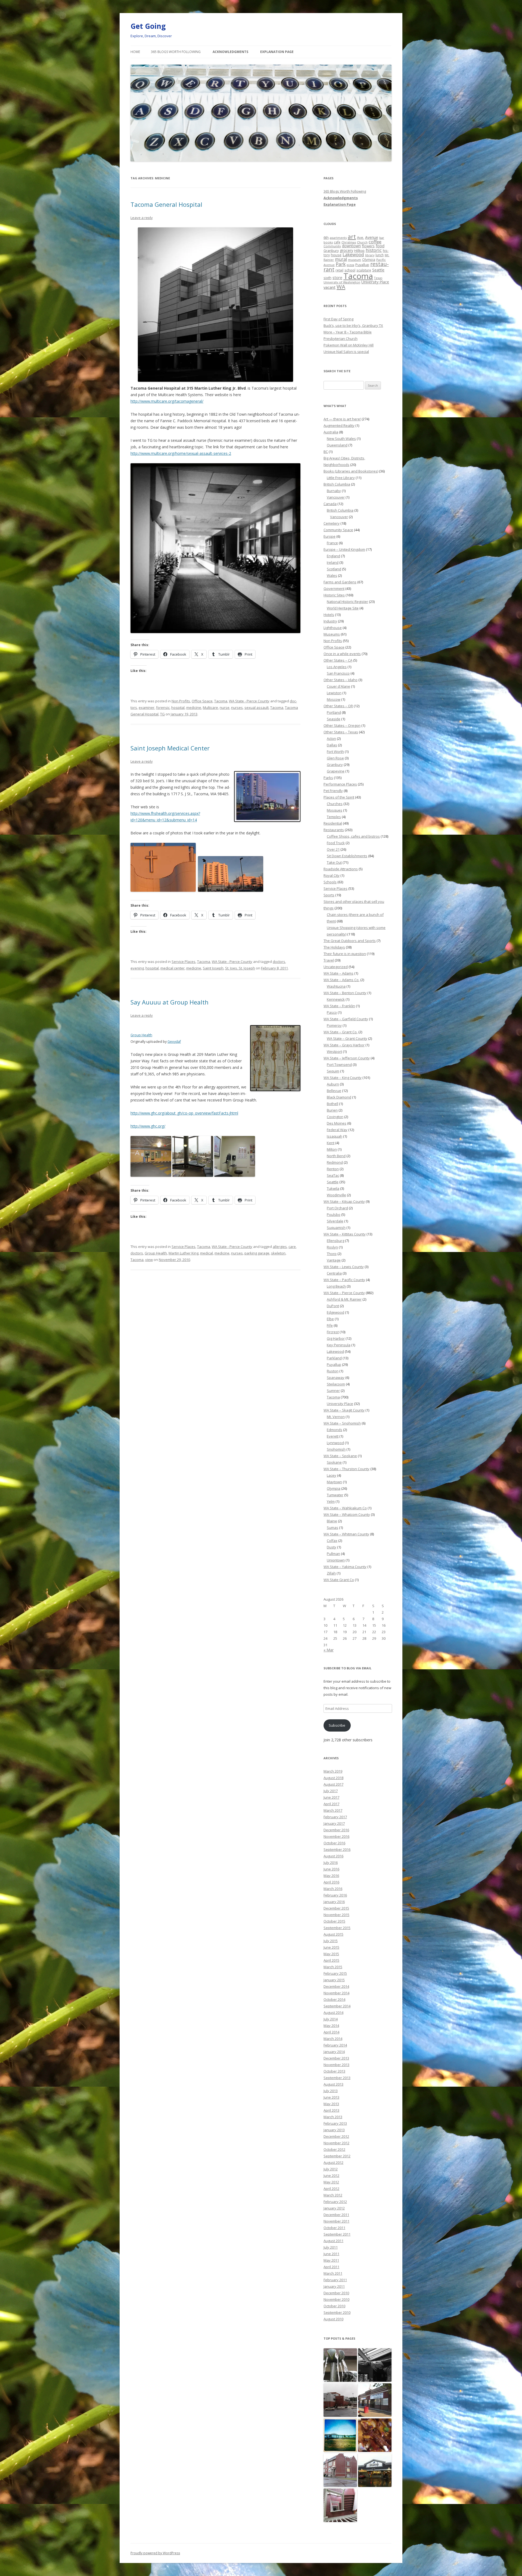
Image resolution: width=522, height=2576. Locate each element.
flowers (368, 246)
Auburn (333, 1084)
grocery (347, 250)
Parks (328, 778)
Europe (330, 536)
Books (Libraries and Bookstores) (351, 471)
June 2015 (331, 1947)
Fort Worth (335, 752)
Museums (332, 634)
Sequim (333, 1071)
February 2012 (335, 2202)
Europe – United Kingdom (344, 549)
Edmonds (335, 1430)
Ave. (361, 237)
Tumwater (335, 1495)
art (352, 237)
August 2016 (333, 1856)
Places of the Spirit (339, 797)
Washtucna (336, 986)
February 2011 (335, 2280)
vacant (330, 287)
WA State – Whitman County (346, 1534)
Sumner (333, 1391)
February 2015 (335, 1973)
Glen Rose (335, 758)
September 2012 (337, 2156)
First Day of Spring (338, 319)
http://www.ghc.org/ (148, 1126)
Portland (334, 712)
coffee (375, 242)
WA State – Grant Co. (341, 1032)
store (337, 277)
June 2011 (331, 2254)
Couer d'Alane (338, 686)
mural (341, 259)
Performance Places (340, 784)
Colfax (332, 1541)
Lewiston (334, 693)
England (333, 556)
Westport (334, 1051)
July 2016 (331, 1863)
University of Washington (342, 282)
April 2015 (331, 1960)
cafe (337, 242)
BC (326, 452)
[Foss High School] (340, 2400)
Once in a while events (342, 654)
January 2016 (334, 1902)
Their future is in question (345, 954)
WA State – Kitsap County (344, 1201)
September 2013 (337, 2078)
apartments (338, 238)
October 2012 (334, 2149)
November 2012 (336, 2143)
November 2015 (336, 1915)
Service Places (184, 962)
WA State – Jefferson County (347, 1058)
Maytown (334, 1482)
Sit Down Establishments (347, 856)
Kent (331, 1143)
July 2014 (331, 2019)
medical (206, 1253)
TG (162, 714)
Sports (329, 895)
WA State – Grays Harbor (344, 1045)
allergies (280, 1247)
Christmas (349, 242)
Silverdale (335, 1221)
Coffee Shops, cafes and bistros (353, 836)
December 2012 (336, 2136)
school (350, 270)
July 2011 (331, 2247)
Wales (332, 575)
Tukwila (333, 1188)
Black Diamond (339, 1097)
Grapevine (336, 771)
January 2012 (334, 2208)
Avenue (372, 237)
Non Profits (181, 701)
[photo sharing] (267, 820)
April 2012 (331, 2189)
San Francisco (338, 673)
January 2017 (334, 1823)
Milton (332, 1149)
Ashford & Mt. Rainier (344, 1299)
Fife (330, 1325)
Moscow (334, 699)
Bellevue (334, 1091)
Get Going (148, 26)
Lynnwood (335, 1443)
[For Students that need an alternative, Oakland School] (340, 2470)
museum (355, 260)
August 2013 (333, 2084)
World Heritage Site (343, 608)
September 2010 (337, 2312)
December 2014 (336, 1986)
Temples (334, 817)
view (149, 1260)
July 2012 (331, 2169)
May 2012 (331, 2182)
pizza (350, 265)
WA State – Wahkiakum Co (345, 1508)
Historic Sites (334, 595)
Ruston (333, 1371)
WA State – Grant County (347, 1038)
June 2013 (331, 2097)
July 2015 (331, 1941)
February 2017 (335, 1817)
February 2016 (335, 1895)
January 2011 (334, 2286)
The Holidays (334, 947)
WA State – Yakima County (345, 1567)
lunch (380, 255)
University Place (375, 282)
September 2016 (337, 1849)
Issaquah (335, 1136)
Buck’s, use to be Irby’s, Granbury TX (353, 325)
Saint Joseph (213, 968)
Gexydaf (174, 1042)
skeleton (278, 1253)
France (332, 543)
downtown (351, 246)
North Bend (336, 1156)
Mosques (335, 810)
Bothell (333, 1104)
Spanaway (336, 1378)
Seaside (334, 719)
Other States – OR (338, 706)
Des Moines (337, 1123)
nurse (225, 708)
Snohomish (336, 1449)
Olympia (369, 259)
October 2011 (334, 2228)
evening (137, 968)
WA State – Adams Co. (341, 980)
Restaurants (334, 830)
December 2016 (336, 1830)
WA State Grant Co (339, 1580)
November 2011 (336, 2221)
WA (341, 287)
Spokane (334, 1462)
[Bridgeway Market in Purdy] (375, 2470)
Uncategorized (336, 967)
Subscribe (337, 1725)
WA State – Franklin (339, 1006)
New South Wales (341, 439)
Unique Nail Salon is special (346, 352)
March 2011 (333, 2273)
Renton (333, 1169)
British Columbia (337, 484)
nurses (237, 708)
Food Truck (336, 843)
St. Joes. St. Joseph (240, 968)
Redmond (335, 1162)
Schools (330, 882)
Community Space (338, 530)
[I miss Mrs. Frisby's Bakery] (375, 2400)
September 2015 (337, 1928)
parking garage (257, 1253)
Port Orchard (337, 1208)
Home (135, 52)
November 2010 (336, 2299)
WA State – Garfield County (346, 1019)
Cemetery (332, 523)
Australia (331, 432)
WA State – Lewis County (344, 1267)
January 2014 (334, 2052)
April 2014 (331, 2032)
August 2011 (333, 2241)
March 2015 (333, 1967)
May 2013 (331, 2104)
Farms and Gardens (340, 582)
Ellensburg (335, 1241)
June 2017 (331, 1797)
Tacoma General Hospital (166, 204)
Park (341, 264)
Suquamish (336, 1228)
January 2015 (334, 1980)
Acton (331, 738)
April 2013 (331, 2110)
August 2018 (333, 1778)
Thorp (332, 1254)
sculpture (364, 270)
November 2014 (336, 1993)
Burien (332, 1110)
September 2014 (337, 2006)
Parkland (334, 1358)
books (328, 242)
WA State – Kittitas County (345, 1234)
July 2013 (331, 2091)
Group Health (141, 1035)
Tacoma (221, 701)
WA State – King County (343, 1078)
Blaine (332, 1521)
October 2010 (334, 2306)
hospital (178, 708)
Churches (335, 804)
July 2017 (331, 1791)
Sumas (333, 1528)
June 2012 (331, 2176)
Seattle (378, 270)
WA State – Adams (338, 973)
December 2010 (336, 2293)
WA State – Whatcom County (347, 1514)
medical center (173, 968)
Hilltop (359, 251)
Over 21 (333, 849)
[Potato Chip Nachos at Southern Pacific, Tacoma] (375, 2435)
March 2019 (333, 1771)
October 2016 (334, 1843)
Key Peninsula (339, 1345)
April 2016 (331, 1882)
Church (362, 242)
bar (382, 238)
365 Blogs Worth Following (176, 52)
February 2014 (335, 2045)
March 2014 (333, 2039)
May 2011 (331, 2260)
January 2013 (334, 2130)
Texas (378, 278)
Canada (330, 504)
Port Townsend (339, 1065)
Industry (330, 621)
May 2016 (331, 1876)
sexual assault (257, 708)
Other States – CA (338, 660)
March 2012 (333, 2195)
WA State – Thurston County (347, 1469)
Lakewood (353, 254)
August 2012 (333, 2162)
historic (374, 250)
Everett (333, 1436)
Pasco (332, 1012)
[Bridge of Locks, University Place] (340, 2435)
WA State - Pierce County (249, 701)
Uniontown (336, 1560)
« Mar (329, 1650)
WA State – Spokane (340, 1456)
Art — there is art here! (342, 419)
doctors (279, 962)
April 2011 (331, 2267)
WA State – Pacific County (344, 1280)
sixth (327, 278)
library (370, 255)
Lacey (332, 1475)
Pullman (333, 1554)
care (292, 1247)
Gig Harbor (336, 1338)
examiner (147, 708)
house (336, 255)
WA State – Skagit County (344, 1410)
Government (334, 589)
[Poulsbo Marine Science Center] (375, 2365)
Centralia (334, 1273)
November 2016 (336, 1836)
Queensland (337, 445)
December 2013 (336, 2058)
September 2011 (337, 2234)
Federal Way (337, 1130)
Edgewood (335, 1312)
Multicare (210, 708)
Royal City (332, 875)
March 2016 (333, 1889)
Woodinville (336, 1195)
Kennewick (336, 999)
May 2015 (331, 1954)
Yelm (331, 1501)
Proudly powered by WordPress (155, 2553)
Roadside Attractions (341, 869)
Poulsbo (334, 1215)
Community (332, 246)
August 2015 (333, 1934)
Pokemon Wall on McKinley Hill (349, 345)
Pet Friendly (333, 791)
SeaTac (333, 1175)
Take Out (334, 862)
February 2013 (335, 2123)
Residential (333, 823)
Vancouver (336, 497)
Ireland (333, 562)
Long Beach (336, 1286)
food (380, 246)
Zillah (331, 1573)
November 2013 (336, 2065)
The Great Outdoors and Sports (350, 941)
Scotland (334, 569)
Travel (329, 960)
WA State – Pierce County (344, 1293)
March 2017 (333, 1810)
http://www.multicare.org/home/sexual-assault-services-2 (181, 453)
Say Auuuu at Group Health (170, 1002)
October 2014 (334, 1999)
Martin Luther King (184, 1253)
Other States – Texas (341, 732)
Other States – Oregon (342, 725)
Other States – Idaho (341, 680)
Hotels (329, 615)
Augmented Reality (339, 425)
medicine (194, 708)
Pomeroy (334, 1025)
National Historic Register (347, 602)
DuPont (333, 1306)
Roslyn (332, 1247)
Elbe (330, 1319)
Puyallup (362, 265)
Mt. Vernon (336, 1417)
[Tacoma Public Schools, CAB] (340, 2505)
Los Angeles (337, 667)
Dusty (332, 1547)
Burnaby (334, 491)
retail (339, 270)
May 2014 (331, 2026)
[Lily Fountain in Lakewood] (340, 2365)
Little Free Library (341, 478)
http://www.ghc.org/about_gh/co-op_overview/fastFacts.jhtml (184, 1113)
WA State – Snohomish (342, 1423)
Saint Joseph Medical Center (170, 748)
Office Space (202, 701)
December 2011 (336, 2215)
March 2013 (333, 2117)
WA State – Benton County (345, 993)
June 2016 (331, 1869)
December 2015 (336, 1908)
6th (326, 237)
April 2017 (331, 1804)
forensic (163, 708)
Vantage (334, 1260)
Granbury (331, 251)
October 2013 (334, 2071)
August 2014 (333, 2012)
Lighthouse (333, 628)
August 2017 (333, 1784)
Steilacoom (336, 1384)
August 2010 (333, 2319)
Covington (335, 1117)
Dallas (332, 745)
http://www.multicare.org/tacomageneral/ (167, 401)
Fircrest (333, 1332)
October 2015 (334, 1921)
